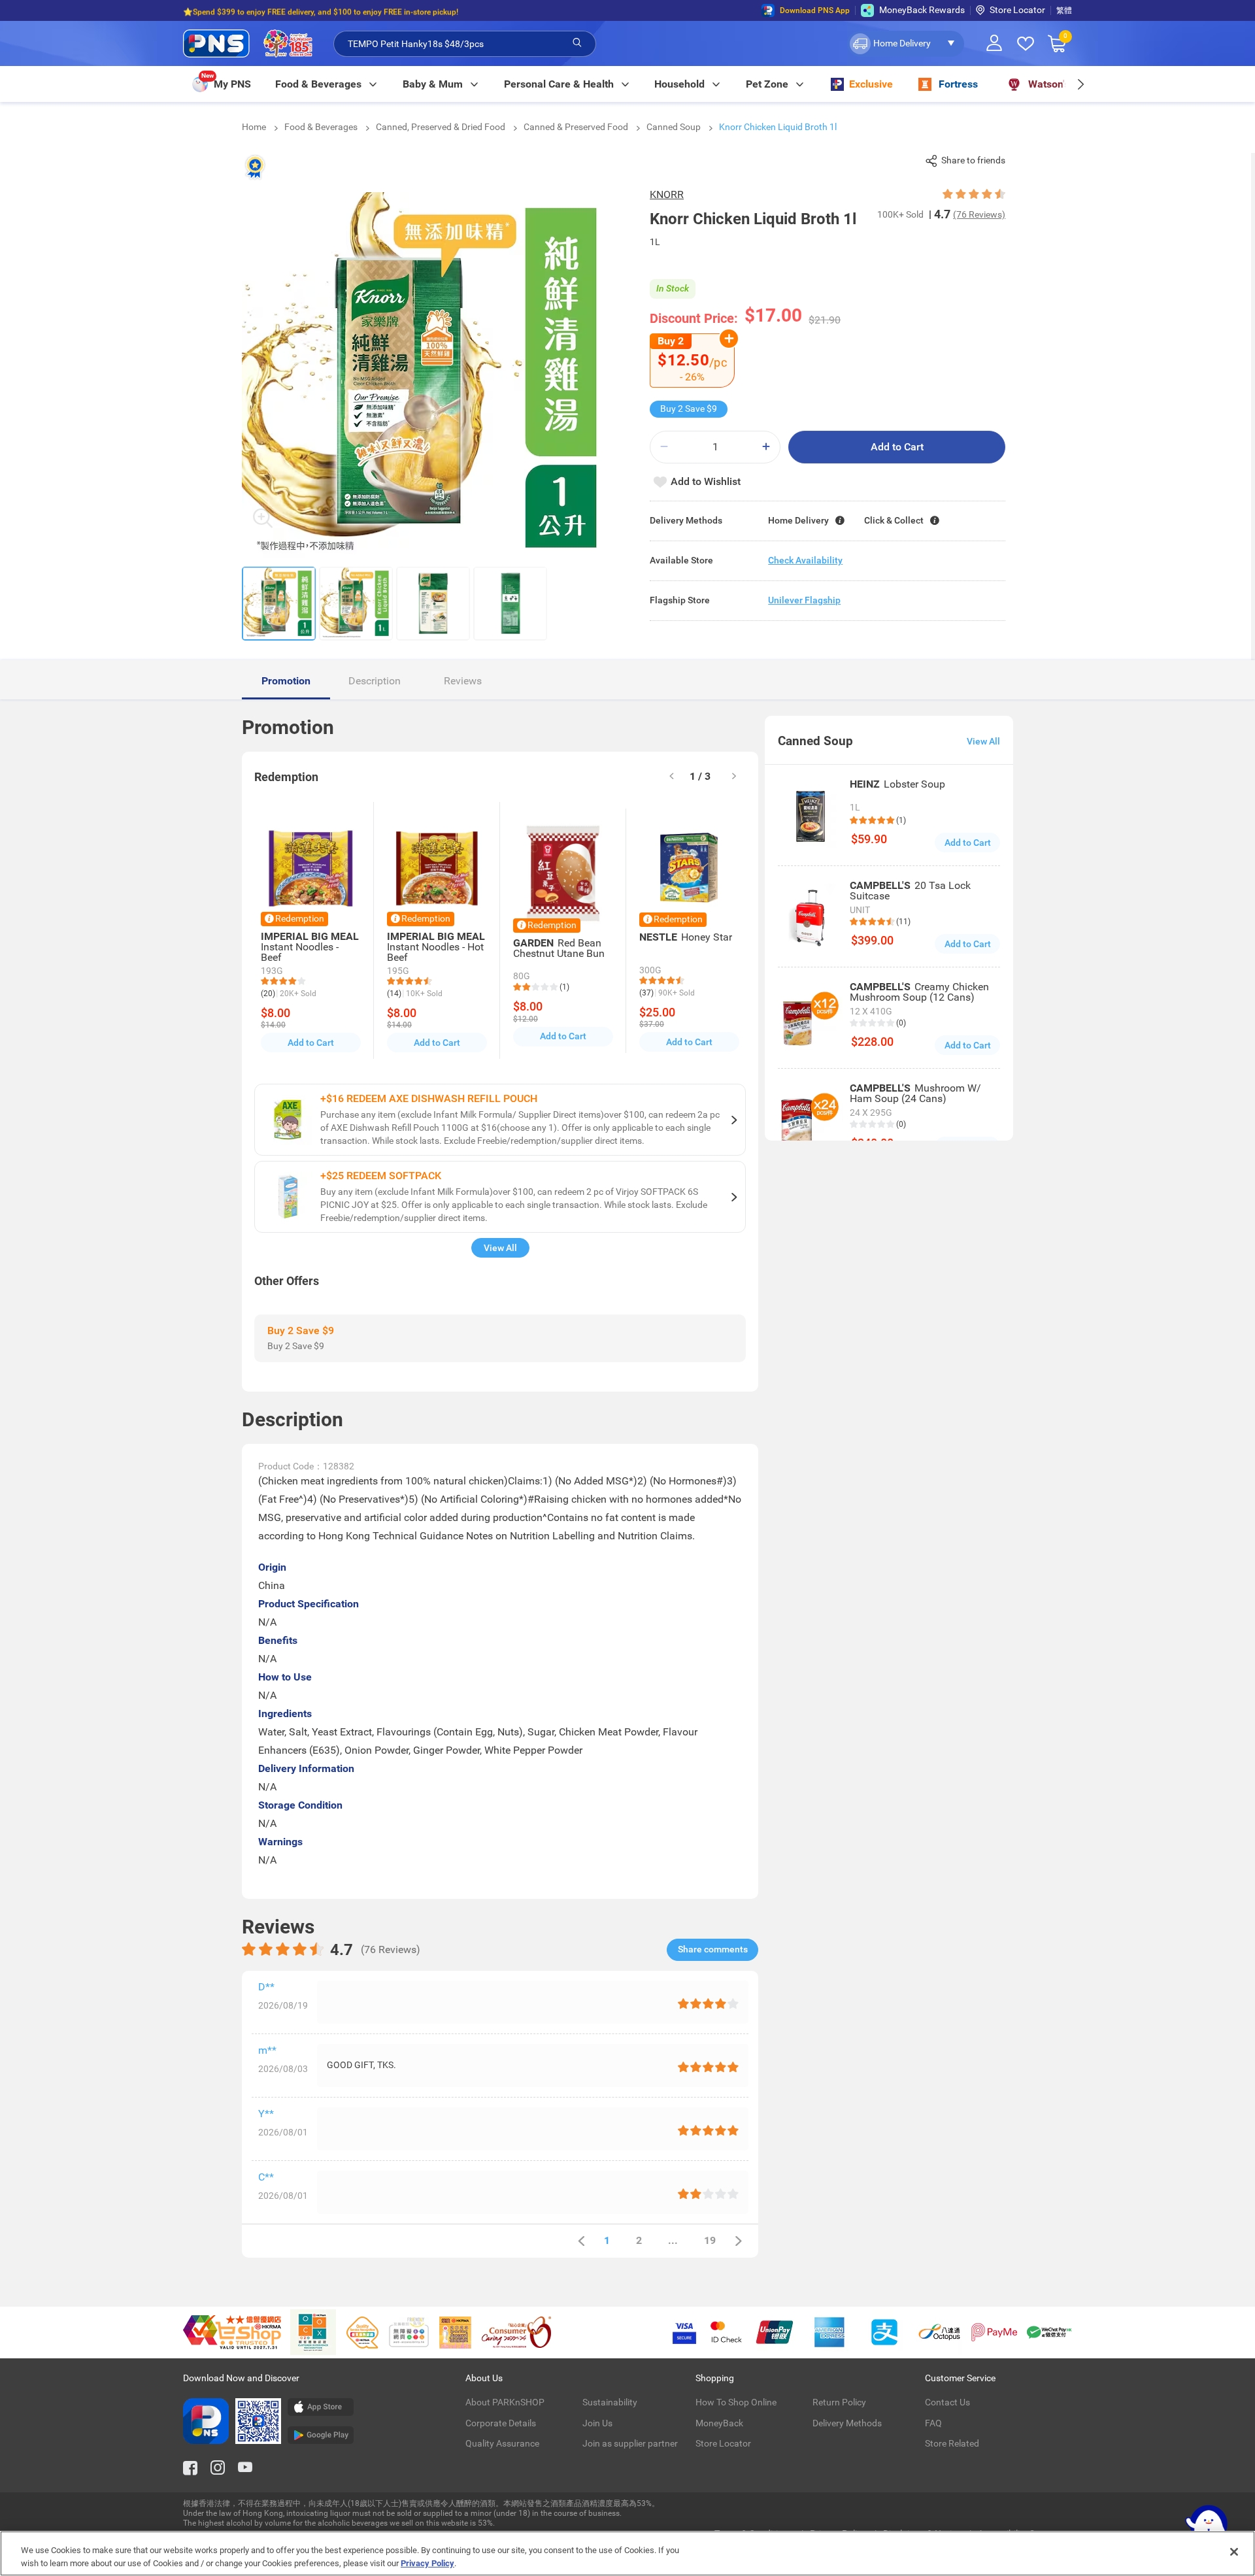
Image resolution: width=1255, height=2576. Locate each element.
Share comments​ (713, 1949)
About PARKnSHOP (505, 2402)
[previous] (581, 2241)
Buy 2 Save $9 (689, 409)
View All (500, 1248)
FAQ (933, 2423)
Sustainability (610, 2402)
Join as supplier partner (630, 2443)
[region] (627, 2553)
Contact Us (947, 2402)
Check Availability (805, 560)
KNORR (667, 194)
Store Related (952, 2443)
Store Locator (1017, 10)
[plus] (766, 447)
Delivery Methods (847, 2423)
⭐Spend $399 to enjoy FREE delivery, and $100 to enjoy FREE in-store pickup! (321, 10)
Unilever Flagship (804, 600)
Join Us (597, 2423)
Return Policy (839, 2402)
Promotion (286, 681)
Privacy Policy (427, 2563)
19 (710, 2240)
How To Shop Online (736, 2402)
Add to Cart (897, 447)
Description (375, 681)
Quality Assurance (502, 2443)
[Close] (1234, 2552)
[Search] (577, 43)
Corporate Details (501, 2423)
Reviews (463, 681)
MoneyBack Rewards (922, 10)
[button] (906, 44)
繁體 (1064, 10)
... (673, 2240)
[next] (1080, 84)
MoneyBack (719, 2423)
